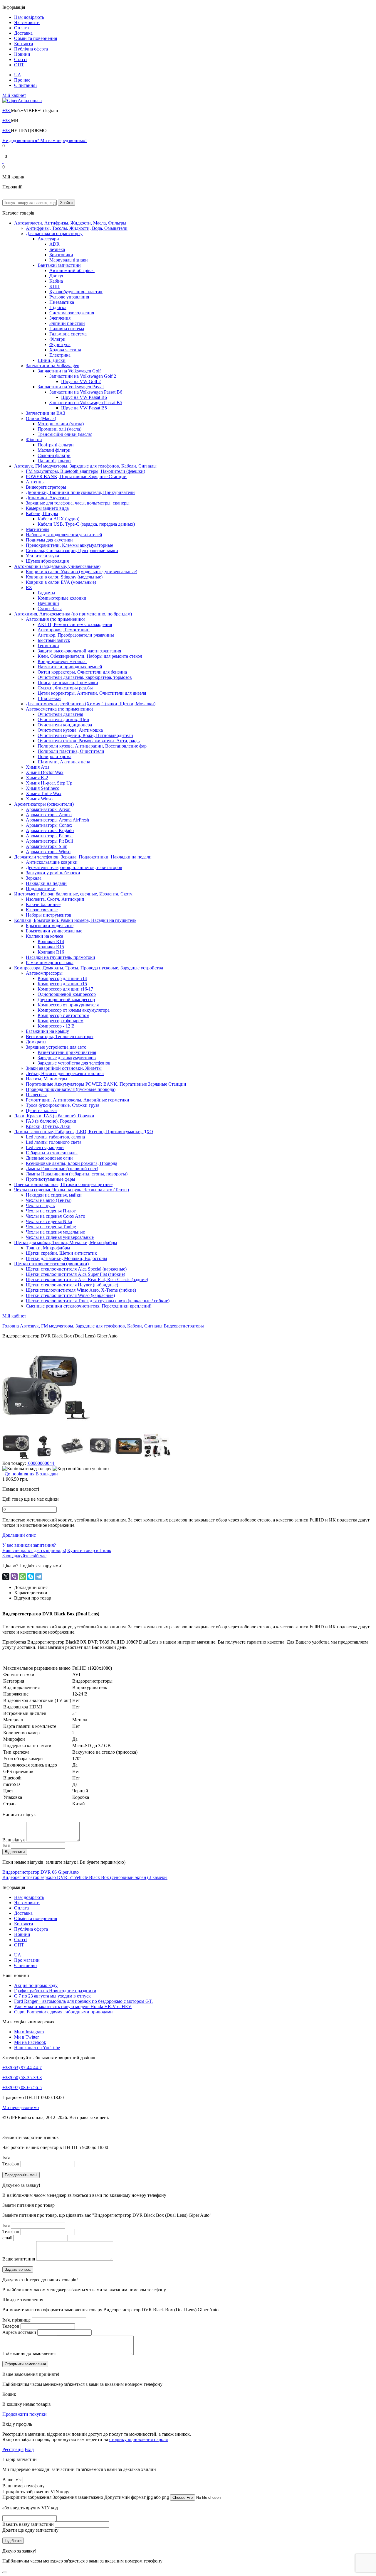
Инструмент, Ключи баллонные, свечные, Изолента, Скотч (73, 894)
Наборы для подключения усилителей (64, 535)
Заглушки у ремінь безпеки (53, 873)
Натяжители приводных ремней (70, 667)
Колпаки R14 (51, 941)
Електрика (60, 355)
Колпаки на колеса (45, 936)
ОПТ (19, 65)
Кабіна (56, 281)
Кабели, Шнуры (42, 513)
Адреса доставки (19, 2332)
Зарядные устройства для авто (56, 1047)
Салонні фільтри (54, 455)
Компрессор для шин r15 (62, 984)
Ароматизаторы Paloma (49, 836)
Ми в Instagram (29, 2032)
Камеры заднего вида (47, 508)
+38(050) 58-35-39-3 (22, 2077)
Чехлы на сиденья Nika (49, 1221)
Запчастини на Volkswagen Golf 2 (83, 376)
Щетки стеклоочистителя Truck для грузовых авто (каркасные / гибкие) (98, 1301)
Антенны (35, 482)
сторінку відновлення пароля (139, 2439)
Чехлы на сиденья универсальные (60, 1237)
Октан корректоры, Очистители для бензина (82, 672)
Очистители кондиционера (65, 725)
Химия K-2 (37, 778)
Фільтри (57, 339)
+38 (7, 111)
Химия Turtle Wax (44, 793)
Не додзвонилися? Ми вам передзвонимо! (45, 140)
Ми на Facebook (30, 2042)
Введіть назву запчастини (28, 2524)
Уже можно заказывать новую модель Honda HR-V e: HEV (73, 2006)
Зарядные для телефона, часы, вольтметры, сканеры (78, 503)
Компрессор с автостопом (63, 1015)
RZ (29, 587)
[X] (6, 1577)
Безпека (57, 249)
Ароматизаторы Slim (47, 846)
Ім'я (6, 1845)
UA (18, 75)
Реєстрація (13, 2449)
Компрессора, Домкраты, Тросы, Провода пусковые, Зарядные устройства (89, 968)
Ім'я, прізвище (16, 2320)
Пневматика (62, 302)
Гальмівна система (68, 334)
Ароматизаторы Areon (48, 809)
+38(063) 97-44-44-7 (22, 2068)
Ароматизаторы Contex (49, 825)
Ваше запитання (19, 2259)
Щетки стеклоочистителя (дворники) (51, 1264)
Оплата (21, 28)
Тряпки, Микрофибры (48, 1248)
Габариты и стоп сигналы (52, 1153)
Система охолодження (72, 313)
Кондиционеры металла (62, 661)
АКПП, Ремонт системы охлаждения (75, 624)
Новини (22, 54)
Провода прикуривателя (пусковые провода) (71, 1089)
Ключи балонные (43, 904)
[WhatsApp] (22, 1577)
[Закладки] (3, 151)
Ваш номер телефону (23, 2486)
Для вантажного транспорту (54, 233)
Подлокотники (41, 889)
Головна (11, 1326)
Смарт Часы (50, 609)
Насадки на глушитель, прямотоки (61, 957)
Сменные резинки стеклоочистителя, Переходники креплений (89, 1306)
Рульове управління (69, 297)
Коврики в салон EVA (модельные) (61, 582)
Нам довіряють (29, 17)
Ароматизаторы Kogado (50, 830)
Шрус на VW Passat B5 (84, 408)
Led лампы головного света (54, 1142)
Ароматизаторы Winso (48, 852)
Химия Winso (39, 799)
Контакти (24, 44)
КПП (54, 286)
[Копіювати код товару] (27, 1469)
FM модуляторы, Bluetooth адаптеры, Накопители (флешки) (85, 471)
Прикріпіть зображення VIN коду (36, 2492)
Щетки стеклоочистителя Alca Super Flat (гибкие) (75, 1274)
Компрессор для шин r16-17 (65, 989)
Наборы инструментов (49, 915)
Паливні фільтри (54, 461)
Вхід (29, 2449)
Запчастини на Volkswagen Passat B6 (86, 392)
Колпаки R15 (51, 947)
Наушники (48, 603)
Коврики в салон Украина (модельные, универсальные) (82, 572)
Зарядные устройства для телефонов (74, 1063)
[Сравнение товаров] (3, 162)
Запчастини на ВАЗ (46, 413)
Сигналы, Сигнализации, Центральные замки (72, 550)
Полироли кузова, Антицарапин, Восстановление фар (92, 746)
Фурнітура (60, 344)
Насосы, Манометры (47, 1079)
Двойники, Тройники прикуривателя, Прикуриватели (80, 492)
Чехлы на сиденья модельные (55, 1232)
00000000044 (41, 1463)
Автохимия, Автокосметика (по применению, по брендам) (73, 614)
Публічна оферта (31, 49)
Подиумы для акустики (49, 540)
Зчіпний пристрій (67, 323)
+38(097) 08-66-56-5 (22, 2087)
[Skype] (31, 1577)
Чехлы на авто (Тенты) (49, 1200)
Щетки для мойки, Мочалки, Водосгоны (67, 1258)
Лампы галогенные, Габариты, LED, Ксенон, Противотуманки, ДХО (84, 1132)
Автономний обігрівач (72, 270)
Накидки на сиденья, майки (54, 1195)
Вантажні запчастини (59, 265)
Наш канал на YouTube (37, 2048)
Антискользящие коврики (52, 862)
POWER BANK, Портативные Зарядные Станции (76, 476)
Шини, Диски (52, 360)
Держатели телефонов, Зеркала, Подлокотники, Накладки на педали (83, 857)
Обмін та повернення (36, 38)
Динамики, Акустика (47, 498)
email (7, 2238)
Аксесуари (48, 239)
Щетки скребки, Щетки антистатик (61, 1253)
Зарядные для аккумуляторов (67, 1058)
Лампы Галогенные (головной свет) (62, 1169)
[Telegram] (39, 1577)
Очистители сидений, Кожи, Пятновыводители (85, 735)
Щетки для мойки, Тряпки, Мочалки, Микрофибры (66, 1243)
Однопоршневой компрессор (67, 994)
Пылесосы (36, 1095)
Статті (20, 59)
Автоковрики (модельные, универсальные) (57, 566)
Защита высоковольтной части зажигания (79, 651)
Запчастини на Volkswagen (53, 366)
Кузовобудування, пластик (76, 292)
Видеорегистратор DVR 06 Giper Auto (41, 1872)
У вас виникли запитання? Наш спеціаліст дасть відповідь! (34, 1548)
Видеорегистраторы (46, 487)
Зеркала (34, 878)
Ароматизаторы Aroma (49, 815)
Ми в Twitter (26, 2037)
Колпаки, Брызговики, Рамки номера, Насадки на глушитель (75, 920)
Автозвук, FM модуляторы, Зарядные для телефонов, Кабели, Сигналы (85, 466)
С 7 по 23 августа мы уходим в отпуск (52, 1996)
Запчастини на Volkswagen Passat (71, 387)
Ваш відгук (14, 1840)
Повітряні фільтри (56, 445)
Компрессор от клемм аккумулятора (74, 1010)
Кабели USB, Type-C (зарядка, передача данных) (86, 524)
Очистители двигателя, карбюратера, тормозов (85, 677)
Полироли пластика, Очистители (71, 751)
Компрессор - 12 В (56, 1026)
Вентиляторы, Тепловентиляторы (60, 1036)
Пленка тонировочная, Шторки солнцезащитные (63, 1184)
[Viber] (14, 1577)
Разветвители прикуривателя (67, 1052)
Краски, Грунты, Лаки (48, 1126)
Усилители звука (42, 556)
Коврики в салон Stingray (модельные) (64, 577)
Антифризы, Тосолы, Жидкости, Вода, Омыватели (77, 228)
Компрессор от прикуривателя (68, 1005)
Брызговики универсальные (54, 931)
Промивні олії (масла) (59, 429)
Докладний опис (19, 1535)
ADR (54, 244)
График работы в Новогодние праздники (55, 1991)
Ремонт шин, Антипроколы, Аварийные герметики (78, 1100)
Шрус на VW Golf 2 (81, 381)
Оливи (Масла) (41, 418)
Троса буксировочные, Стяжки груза (63, 1105)
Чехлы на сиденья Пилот (51, 1211)
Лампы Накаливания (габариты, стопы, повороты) (77, 1174)
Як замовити (27, 22)
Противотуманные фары (51, 1179)
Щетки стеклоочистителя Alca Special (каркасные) (76, 1269)
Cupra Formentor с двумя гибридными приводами (63, 2012)
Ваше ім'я (12, 2480)
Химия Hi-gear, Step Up (49, 783)
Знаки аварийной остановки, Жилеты (64, 1068)
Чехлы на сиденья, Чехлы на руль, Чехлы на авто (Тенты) (72, 1190)
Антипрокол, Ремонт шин (64, 630)
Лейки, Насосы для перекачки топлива (65, 1073)
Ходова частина (65, 350)
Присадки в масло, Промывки (68, 683)
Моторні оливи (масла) (61, 424)
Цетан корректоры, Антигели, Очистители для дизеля (92, 693)
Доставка (23, 33)
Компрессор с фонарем (61, 1021)
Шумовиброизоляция (47, 561)
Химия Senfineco (43, 788)
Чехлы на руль (40, 1206)
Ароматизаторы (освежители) (44, 804)
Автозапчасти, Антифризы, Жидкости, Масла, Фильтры (70, 223)
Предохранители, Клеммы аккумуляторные (69, 545)
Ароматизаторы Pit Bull (49, 841)
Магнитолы (38, 529)
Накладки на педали (46, 883)
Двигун (57, 276)
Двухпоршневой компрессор (66, 999)
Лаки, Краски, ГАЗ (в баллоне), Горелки (54, 1116)
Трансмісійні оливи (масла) (65, 434)
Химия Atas (38, 767)
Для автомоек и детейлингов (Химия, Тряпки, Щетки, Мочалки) (91, 704)
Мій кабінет (14, 95)
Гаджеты (46, 593)
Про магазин (27, 1960)
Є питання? (26, 85)
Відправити (15, 1852)
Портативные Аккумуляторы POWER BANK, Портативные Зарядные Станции (106, 1084)
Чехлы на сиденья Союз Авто (56, 1216)
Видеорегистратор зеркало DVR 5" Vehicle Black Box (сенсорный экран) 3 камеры (85, 1877)
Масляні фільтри (54, 450)
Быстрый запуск (54, 640)
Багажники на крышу (47, 1031)
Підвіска (58, 307)
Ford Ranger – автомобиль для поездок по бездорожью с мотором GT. (83, 2001)
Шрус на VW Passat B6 (84, 397)
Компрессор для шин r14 (62, 978)
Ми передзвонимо (21, 2107)
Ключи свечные (42, 910)
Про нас (22, 80)
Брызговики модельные (50, 926)
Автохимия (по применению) (56, 619)
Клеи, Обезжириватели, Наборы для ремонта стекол (90, 656)
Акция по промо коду (36, 1985)
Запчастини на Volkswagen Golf (69, 371)
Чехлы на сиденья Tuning (51, 1227)
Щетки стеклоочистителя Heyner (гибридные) (72, 1285)
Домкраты (36, 1042)
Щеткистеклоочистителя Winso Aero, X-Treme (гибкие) (81, 1290)
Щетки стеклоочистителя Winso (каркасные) (70, 1295)
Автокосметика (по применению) (59, 709)
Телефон (11, 2164)
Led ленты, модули (45, 1147)
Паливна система (67, 329)
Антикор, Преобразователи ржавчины (76, 635)
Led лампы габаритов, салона (55, 1137)
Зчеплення (60, 318)
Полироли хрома (54, 756)
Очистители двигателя (60, 714)
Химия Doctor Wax (45, 772)
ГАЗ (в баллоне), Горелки (51, 1121)
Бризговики (61, 255)
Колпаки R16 (51, 952)
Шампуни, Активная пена (64, 762)
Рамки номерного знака (50, 963)
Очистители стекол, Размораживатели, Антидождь (89, 741)
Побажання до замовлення (29, 2353)
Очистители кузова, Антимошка (70, 730)
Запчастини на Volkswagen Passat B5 (86, 403)
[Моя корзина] (3, 197)
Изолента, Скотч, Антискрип (55, 899)
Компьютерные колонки (62, 598)
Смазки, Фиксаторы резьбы (65, 688)
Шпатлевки (49, 698)
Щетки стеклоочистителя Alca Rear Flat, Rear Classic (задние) (87, 1279)
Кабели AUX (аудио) (58, 519)
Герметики (48, 646)
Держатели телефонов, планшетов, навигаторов (74, 867)
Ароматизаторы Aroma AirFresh (57, 820)
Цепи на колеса (41, 1110)
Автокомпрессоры (44, 973)
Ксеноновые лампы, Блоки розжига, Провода (72, 1163)
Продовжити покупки (25, 2414)
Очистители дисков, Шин (63, 720)
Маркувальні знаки (69, 260)
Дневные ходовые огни (49, 1158)
